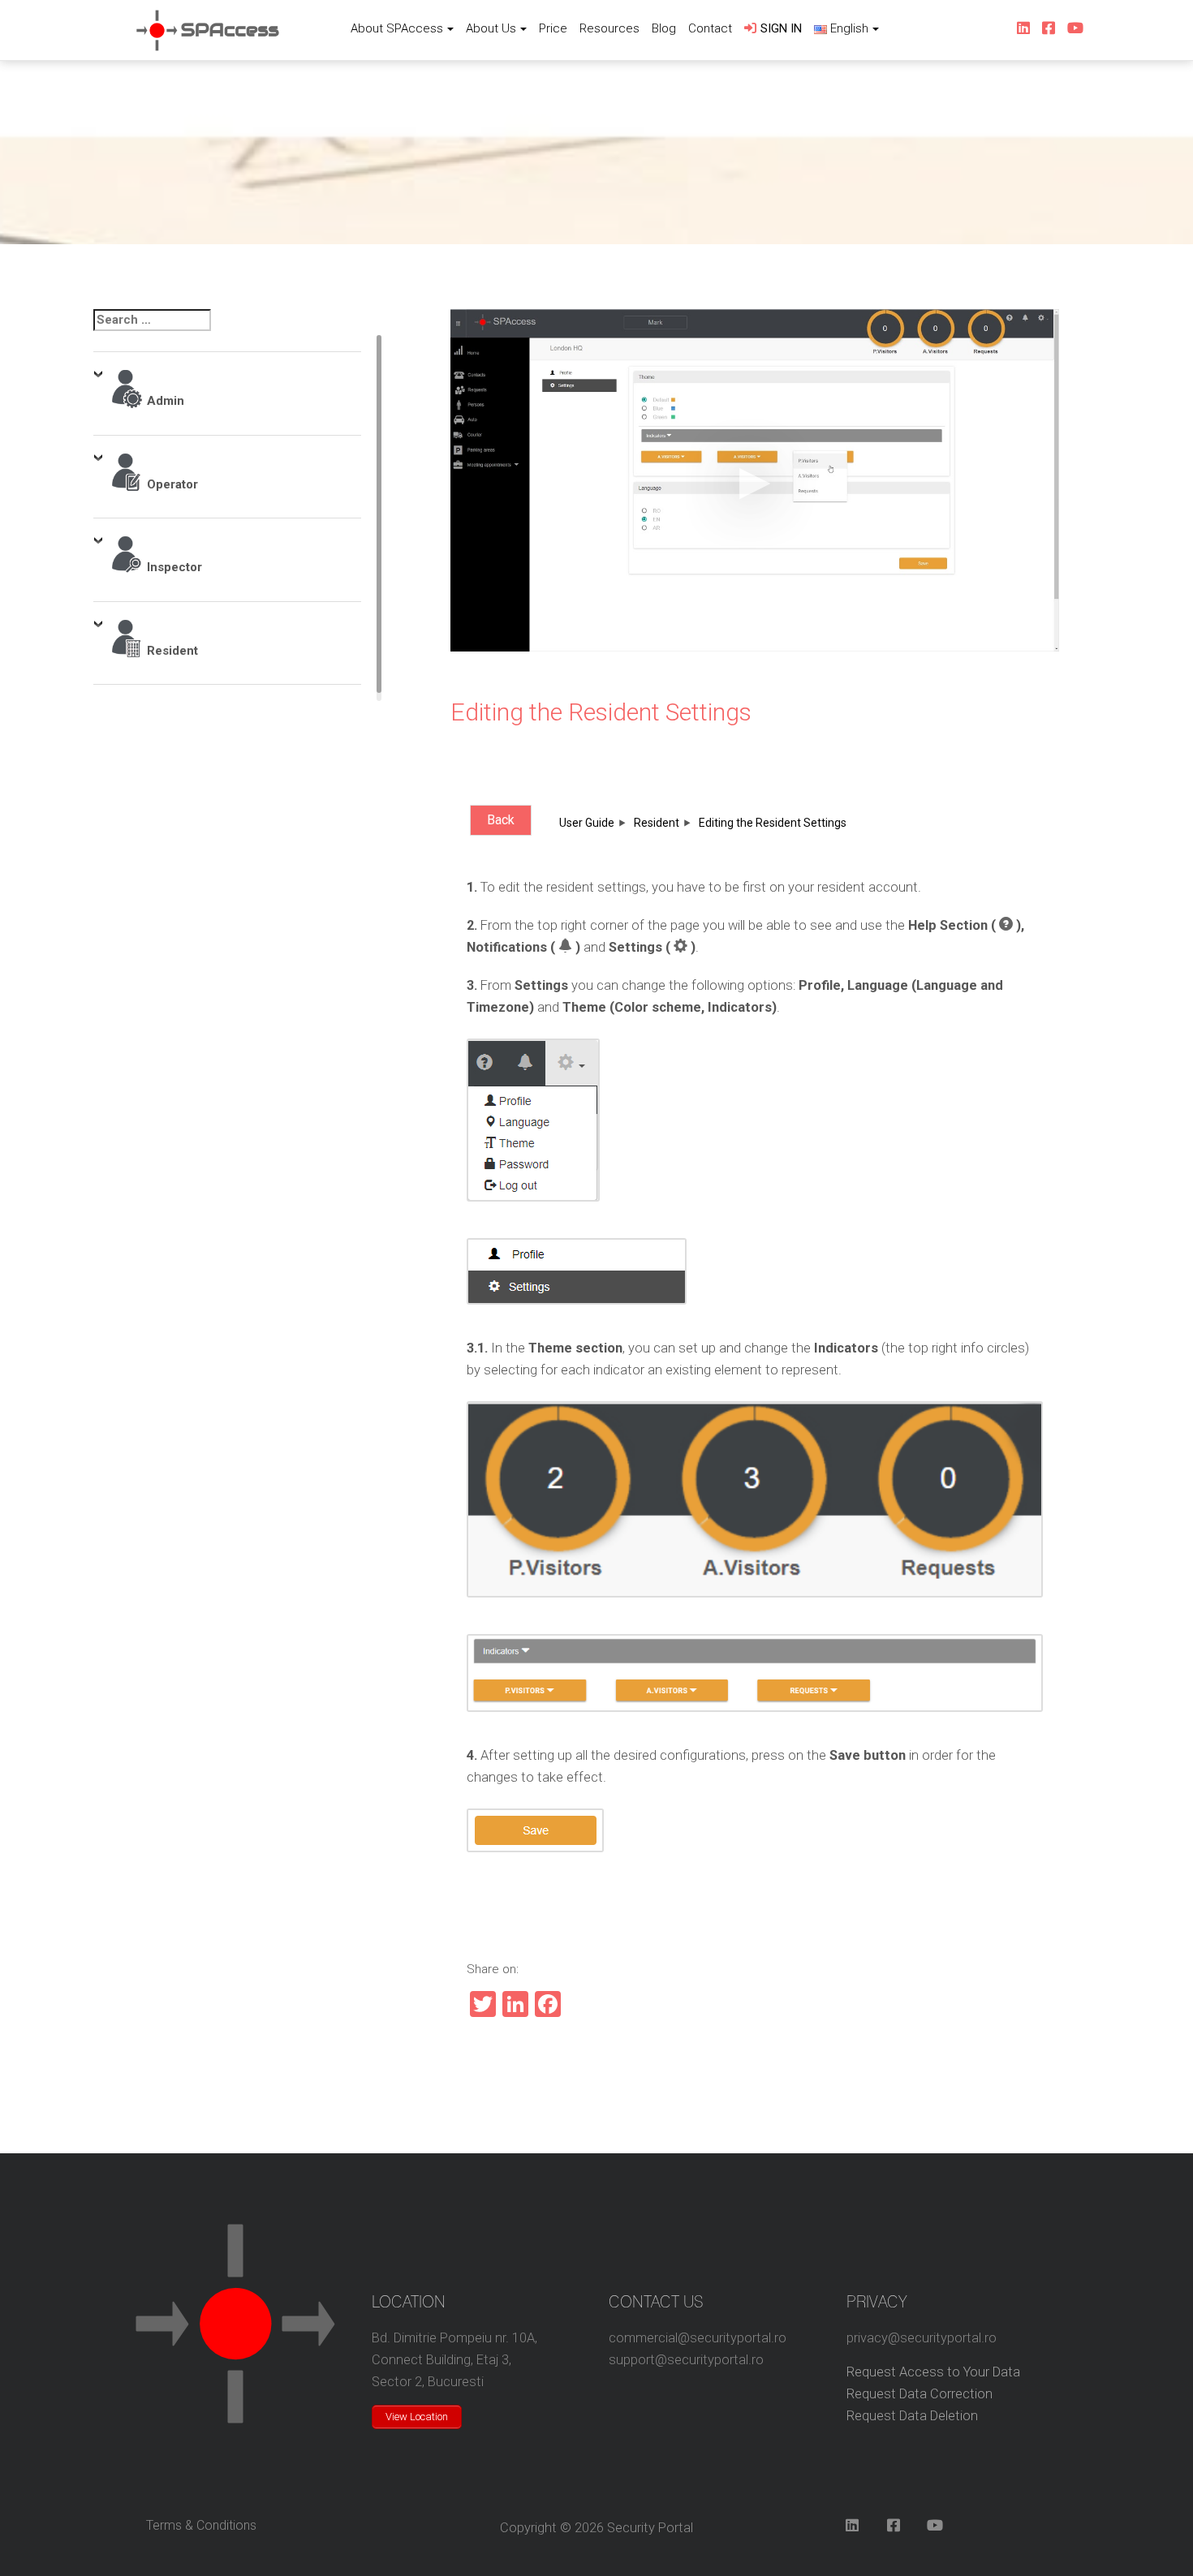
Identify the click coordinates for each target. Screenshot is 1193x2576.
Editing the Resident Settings (601, 712)
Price (553, 28)
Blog (664, 28)
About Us (491, 28)
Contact (710, 28)
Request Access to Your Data (933, 2372)
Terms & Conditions (201, 2525)
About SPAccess (397, 28)
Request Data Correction (920, 2394)
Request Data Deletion (912, 2416)
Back (501, 820)
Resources (609, 28)
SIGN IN (781, 28)
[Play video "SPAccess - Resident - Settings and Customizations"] (755, 480)
